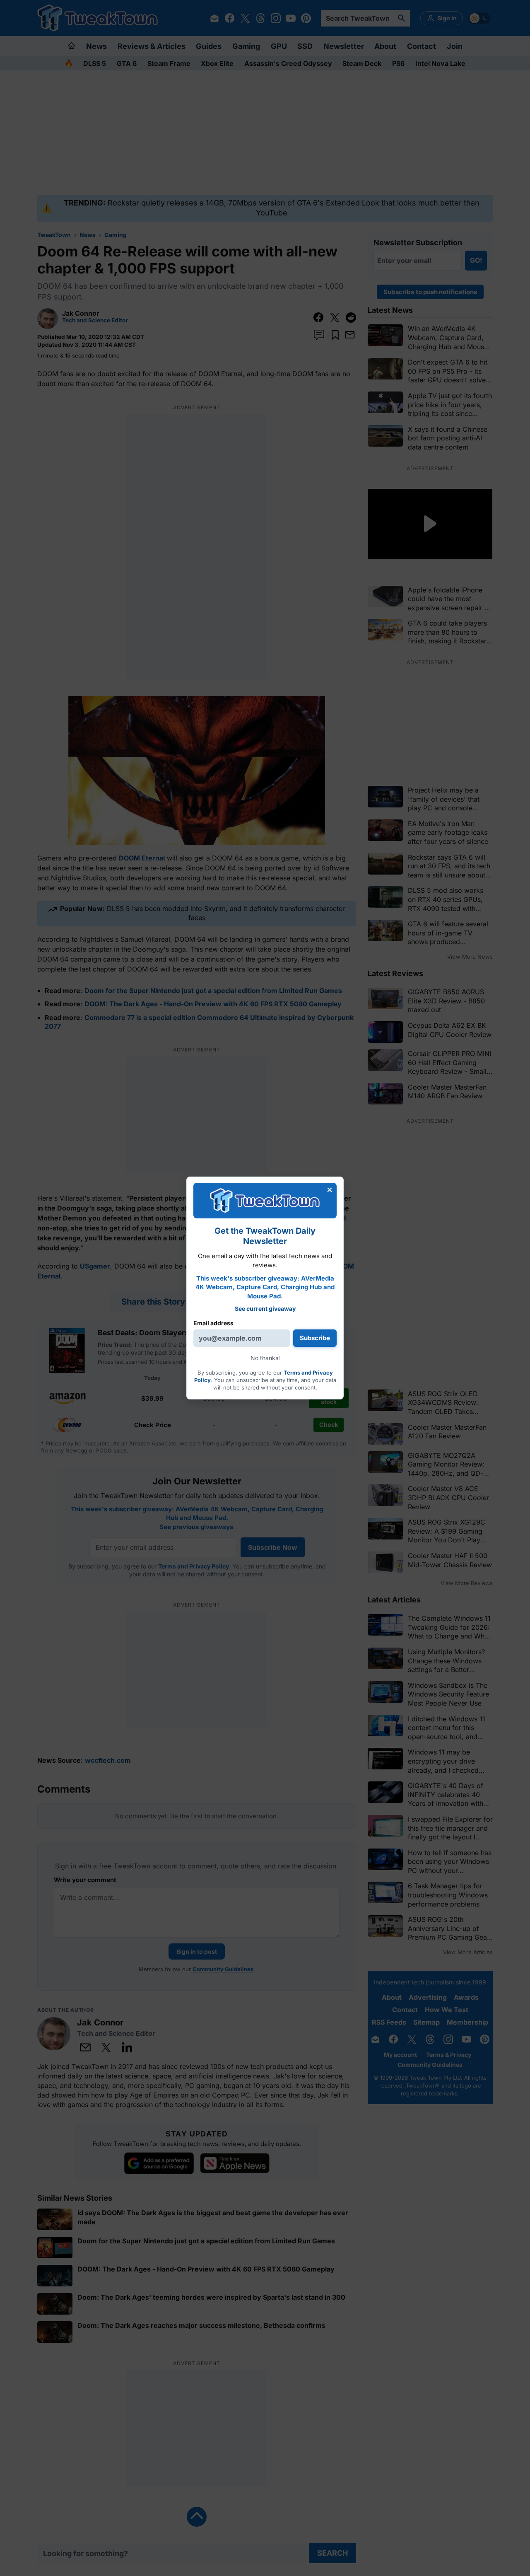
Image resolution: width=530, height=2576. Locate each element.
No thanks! (265, 1358)
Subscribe (315, 1338)
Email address (213, 1323)
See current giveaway (265, 1309)
